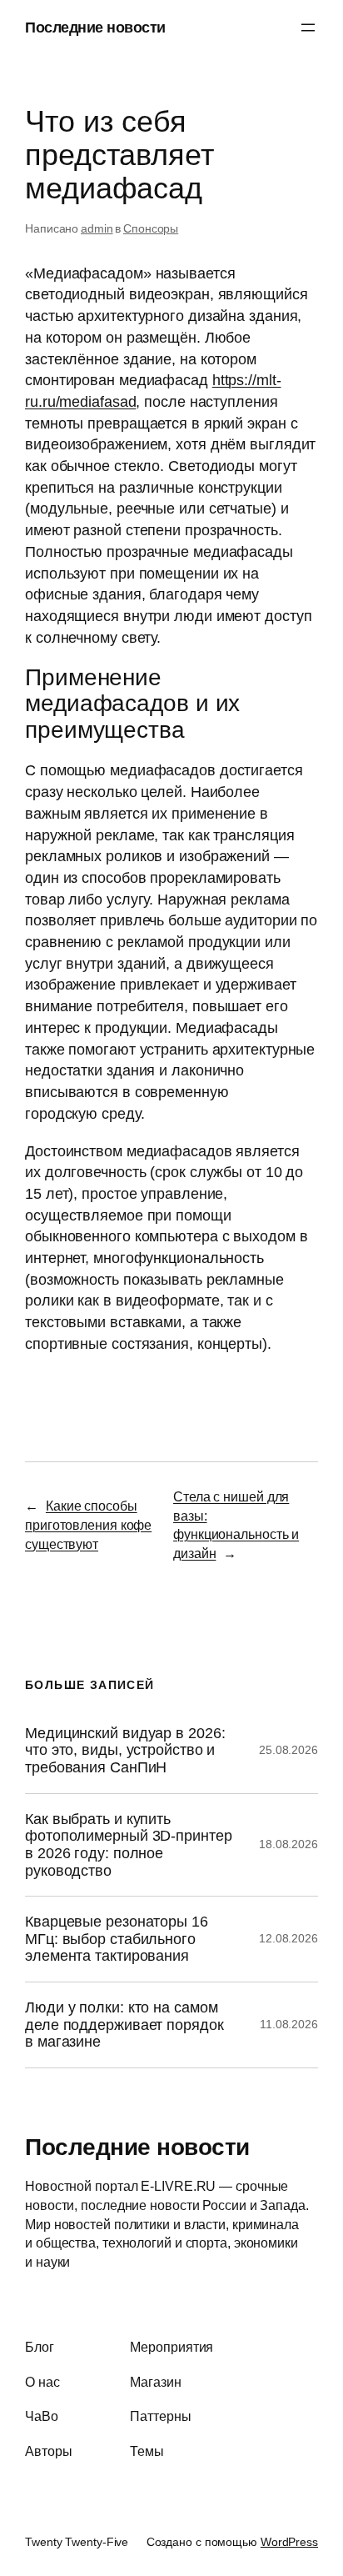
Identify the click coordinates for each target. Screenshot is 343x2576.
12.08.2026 (288, 1938)
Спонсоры (151, 228)
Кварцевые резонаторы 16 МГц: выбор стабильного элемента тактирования (117, 1939)
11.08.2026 (289, 2024)
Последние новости (95, 27)
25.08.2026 (288, 1750)
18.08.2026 (288, 1844)
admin (97, 228)
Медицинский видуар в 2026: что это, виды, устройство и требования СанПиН (125, 1750)
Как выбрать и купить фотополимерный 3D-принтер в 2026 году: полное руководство (129, 1845)
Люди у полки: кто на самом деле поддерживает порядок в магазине (124, 2025)
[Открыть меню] (308, 28)
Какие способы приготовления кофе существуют (88, 1524)
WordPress (289, 2542)
